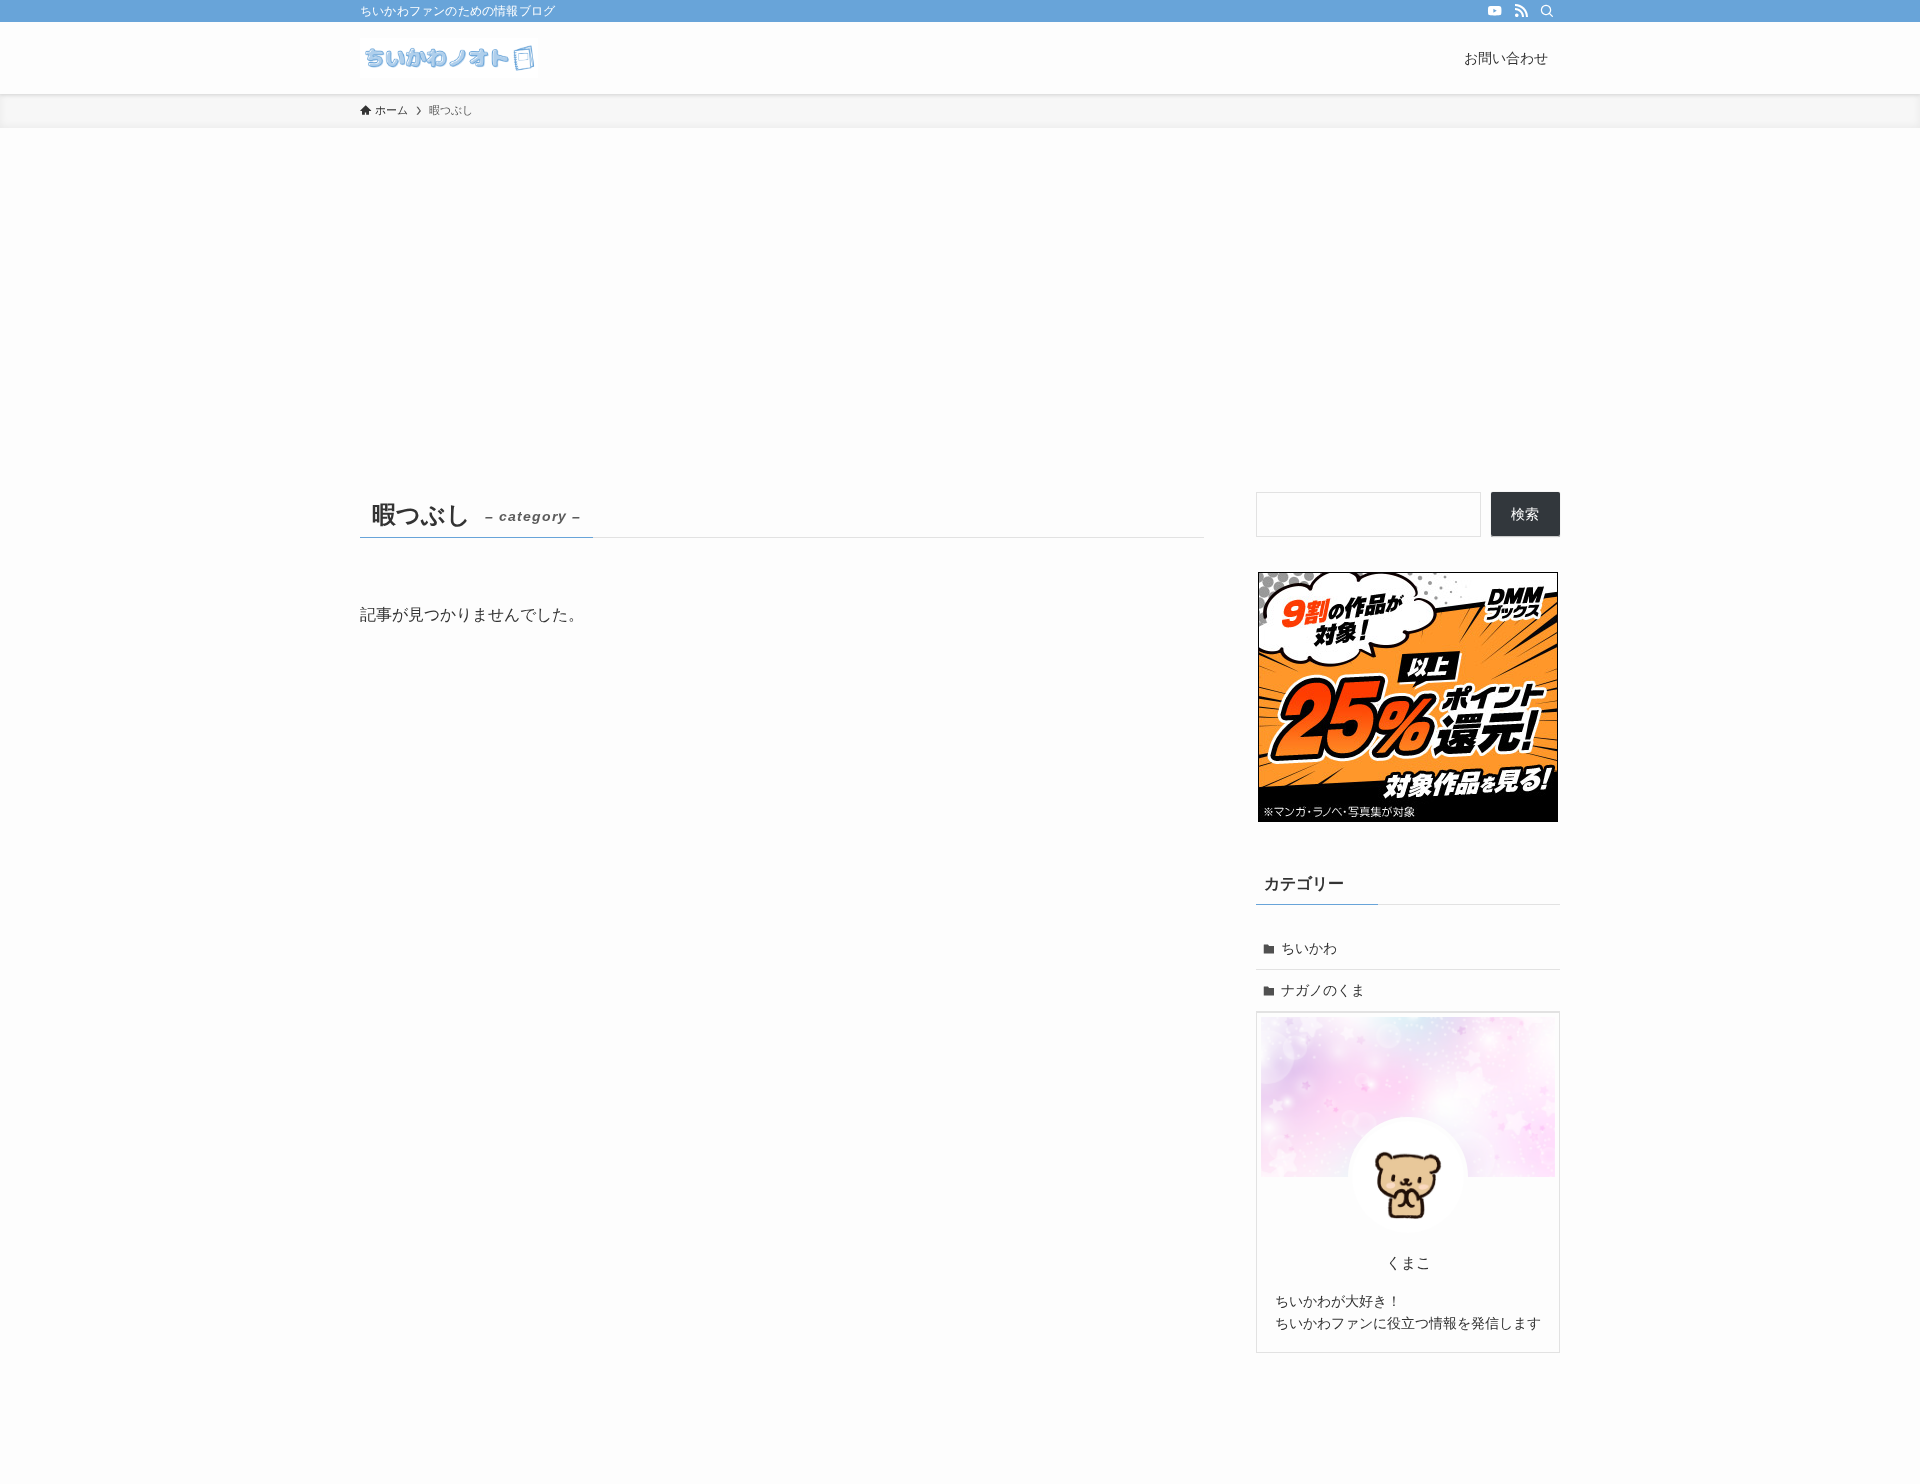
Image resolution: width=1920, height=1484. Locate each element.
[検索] (1547, 11)
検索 (1525, 514)
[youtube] (1495, 11)
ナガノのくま (1323, 990)
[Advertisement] (960, 278)
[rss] (1521, 11)
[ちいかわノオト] (449, 58)
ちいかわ (1309, 948)
